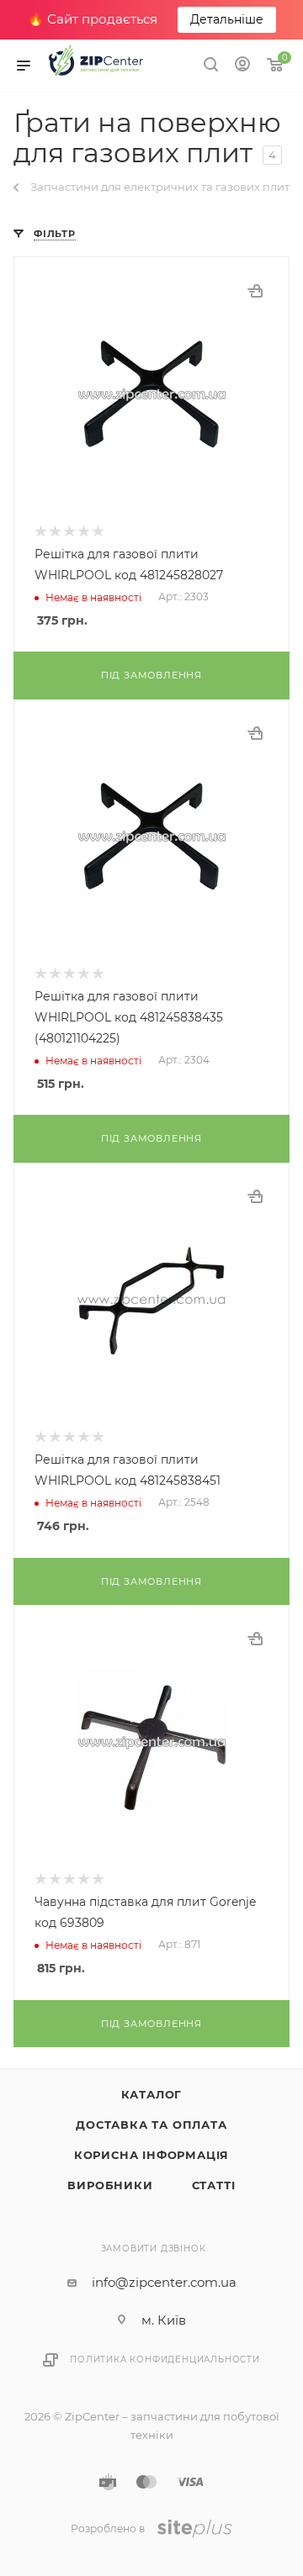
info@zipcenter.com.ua (164, 2282)
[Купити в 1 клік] (255, 291)
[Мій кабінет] (242, 66)
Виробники (110, 2185)
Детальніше (227, 19)
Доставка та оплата (151, 2125)
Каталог (152, 2094)
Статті (214, 2185)
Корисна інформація (151, 2155)
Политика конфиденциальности (165, 2360)
